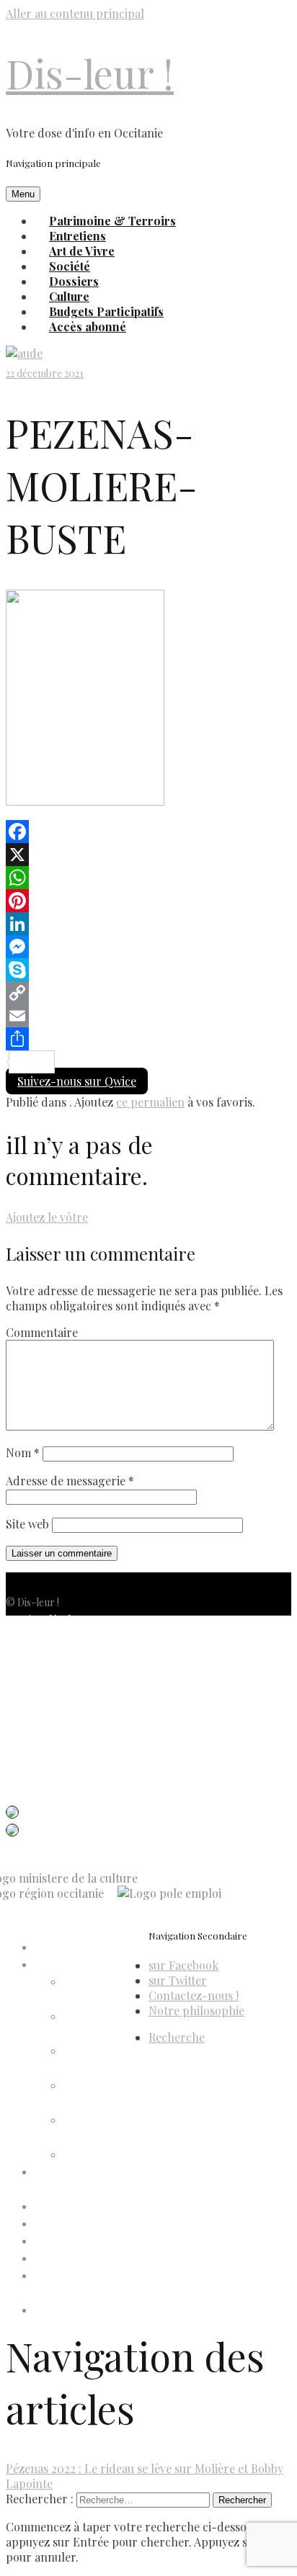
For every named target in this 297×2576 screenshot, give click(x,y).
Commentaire (42, 1332)
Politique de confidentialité (65, 1637)
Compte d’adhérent (79, 1965)
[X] (148, 855)
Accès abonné (88, 326)
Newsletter (31, 1706)
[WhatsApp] (148, 878)
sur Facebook (183, 1965)
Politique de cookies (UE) (62, 1654)
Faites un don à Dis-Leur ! (91, 2224)
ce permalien (150, 1102)
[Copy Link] (148, 993)
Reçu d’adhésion (100, 2155)
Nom (23, 1453)
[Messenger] (148, 947)
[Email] (148, 1016)
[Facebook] (148, 832)
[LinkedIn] (148, 924)
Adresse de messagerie (70, 1481)
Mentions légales (43, 1620)
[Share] (148, 1039)
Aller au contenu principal (75, 13)
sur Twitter (178, 1980)
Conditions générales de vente (73, 1671)
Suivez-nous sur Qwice (77, 1081)
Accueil (51, 1948)
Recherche (177, 2037)
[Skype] (148, 970)
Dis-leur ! (90, 73)
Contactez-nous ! (194, 1995)
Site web (27, 1524)
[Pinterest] (148, 901)
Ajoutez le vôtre (47, 1217)
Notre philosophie (196, 2010)
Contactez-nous (43, 1689)
